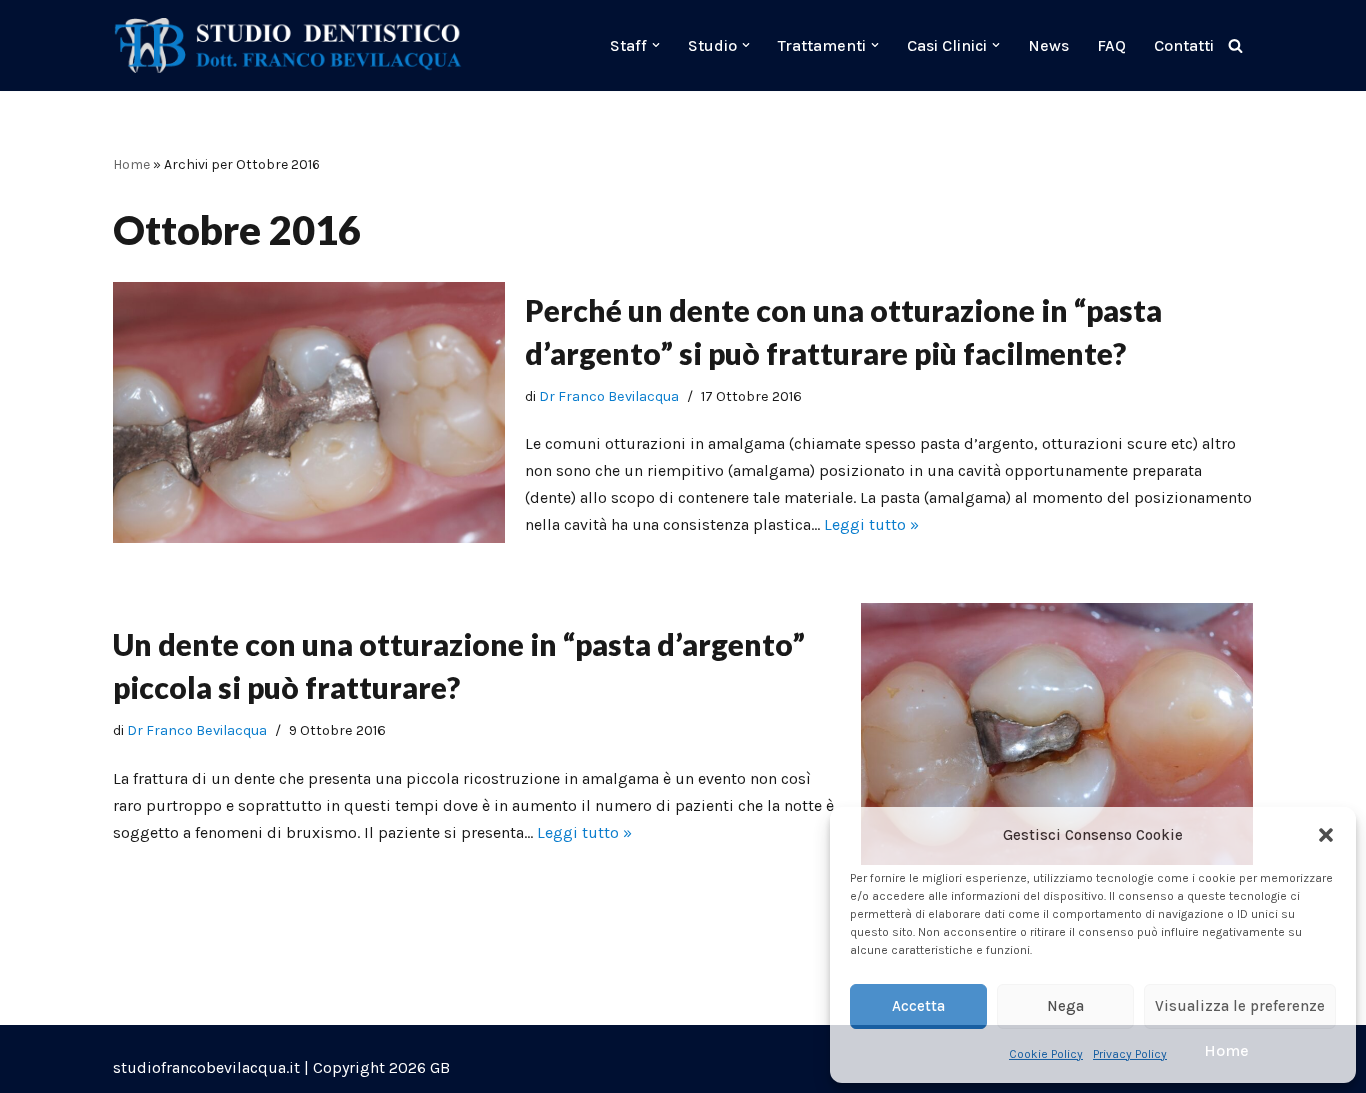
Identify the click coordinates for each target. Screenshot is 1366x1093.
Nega (1065, 1006)
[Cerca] (1235, 45)
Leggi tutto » (871, 524)
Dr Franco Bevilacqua (609, 396)
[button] (1326, 835)
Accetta (918, 1006)
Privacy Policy (1130, 1054)
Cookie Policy (1046, 1054)
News (1048, 45)
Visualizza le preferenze (1240, 1006)
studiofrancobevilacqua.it (206, 1067)
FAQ (1111, 45)
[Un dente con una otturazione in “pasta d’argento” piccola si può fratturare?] (1057, 733)
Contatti (1184, 45)
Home (131, 164)
